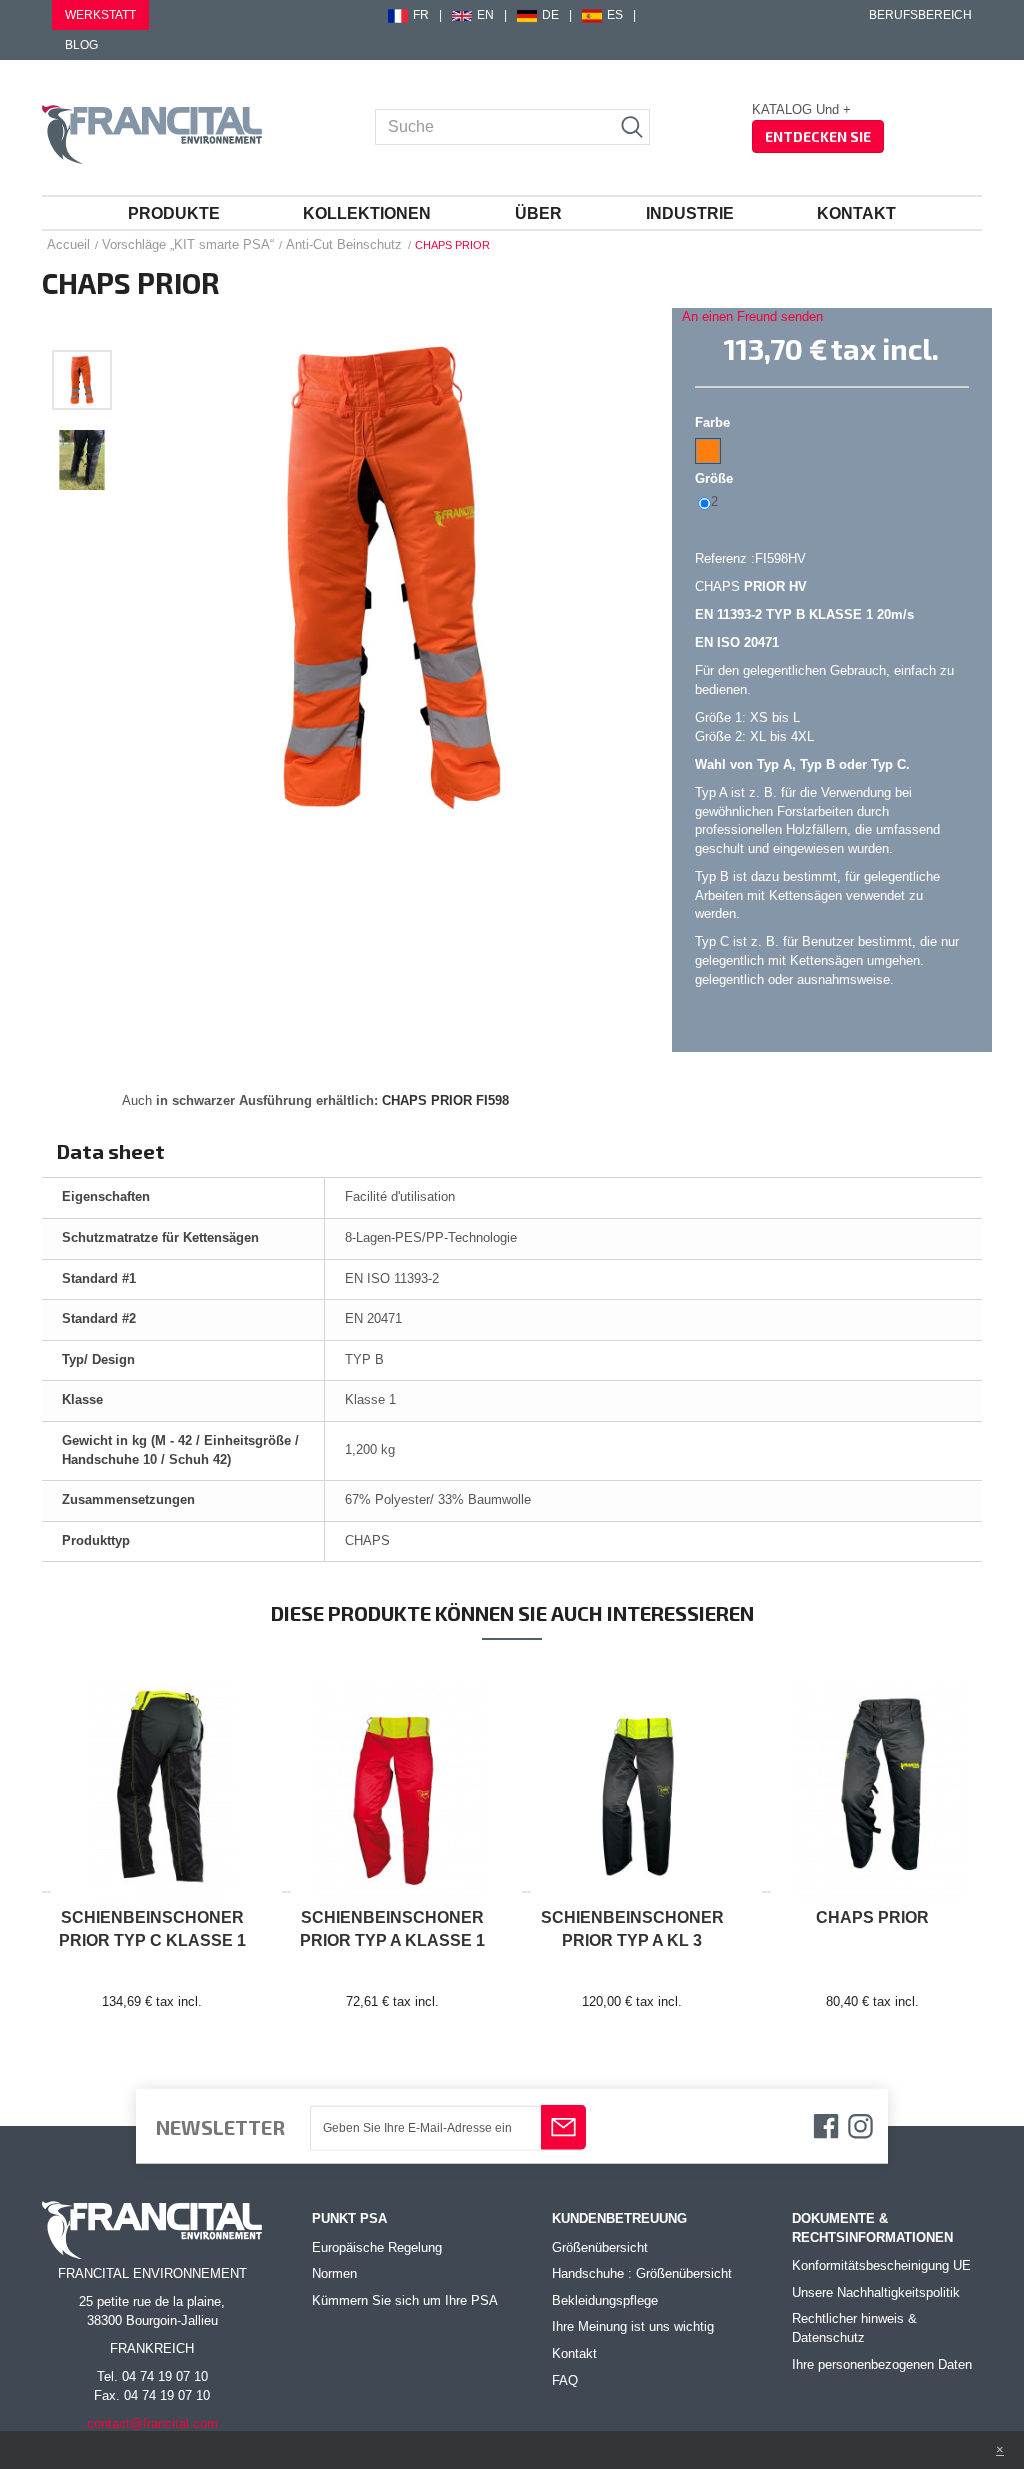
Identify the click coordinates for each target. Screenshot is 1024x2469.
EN (485, 15)
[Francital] (152, 134)
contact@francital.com (152, 2423)
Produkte (174, 213)
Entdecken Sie (818, 136)
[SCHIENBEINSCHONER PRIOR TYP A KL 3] (632, 1781)
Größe (716, 478)
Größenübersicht (600, 2247)
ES (615, 15)
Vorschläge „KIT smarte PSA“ (188, 244)
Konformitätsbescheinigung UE (881, 2265)
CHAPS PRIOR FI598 (445, 1100)
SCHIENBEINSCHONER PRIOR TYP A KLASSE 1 (392, 1929)
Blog (81, 45)
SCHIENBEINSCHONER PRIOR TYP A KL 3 (632, 1929)
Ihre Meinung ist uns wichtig (633, 2326)
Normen (334, 2273)
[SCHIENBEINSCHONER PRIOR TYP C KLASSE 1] (152, 1781)
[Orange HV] (708, 451)
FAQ (565, 2380)
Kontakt (856, 213)
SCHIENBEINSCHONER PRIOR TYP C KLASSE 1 (152, 1929)
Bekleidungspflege (605, 2300)
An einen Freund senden (752, 316)
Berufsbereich (920, 15)
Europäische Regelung (377, 2247)
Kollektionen (367, 213)
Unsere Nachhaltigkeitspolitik (876, 2292)
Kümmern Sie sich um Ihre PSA (405, 2300)
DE (550, 15)
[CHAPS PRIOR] (82, 380)
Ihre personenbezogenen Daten (882, 2364)
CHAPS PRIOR (872, 1917)
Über (538, 213)
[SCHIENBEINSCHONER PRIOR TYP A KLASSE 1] (392, 1781)
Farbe (714, 422)
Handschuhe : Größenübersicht (642, 2273)
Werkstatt (100, 15)
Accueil (68, 244)
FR (421, 15)
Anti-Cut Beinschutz (344, 244)
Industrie (690, 213)
